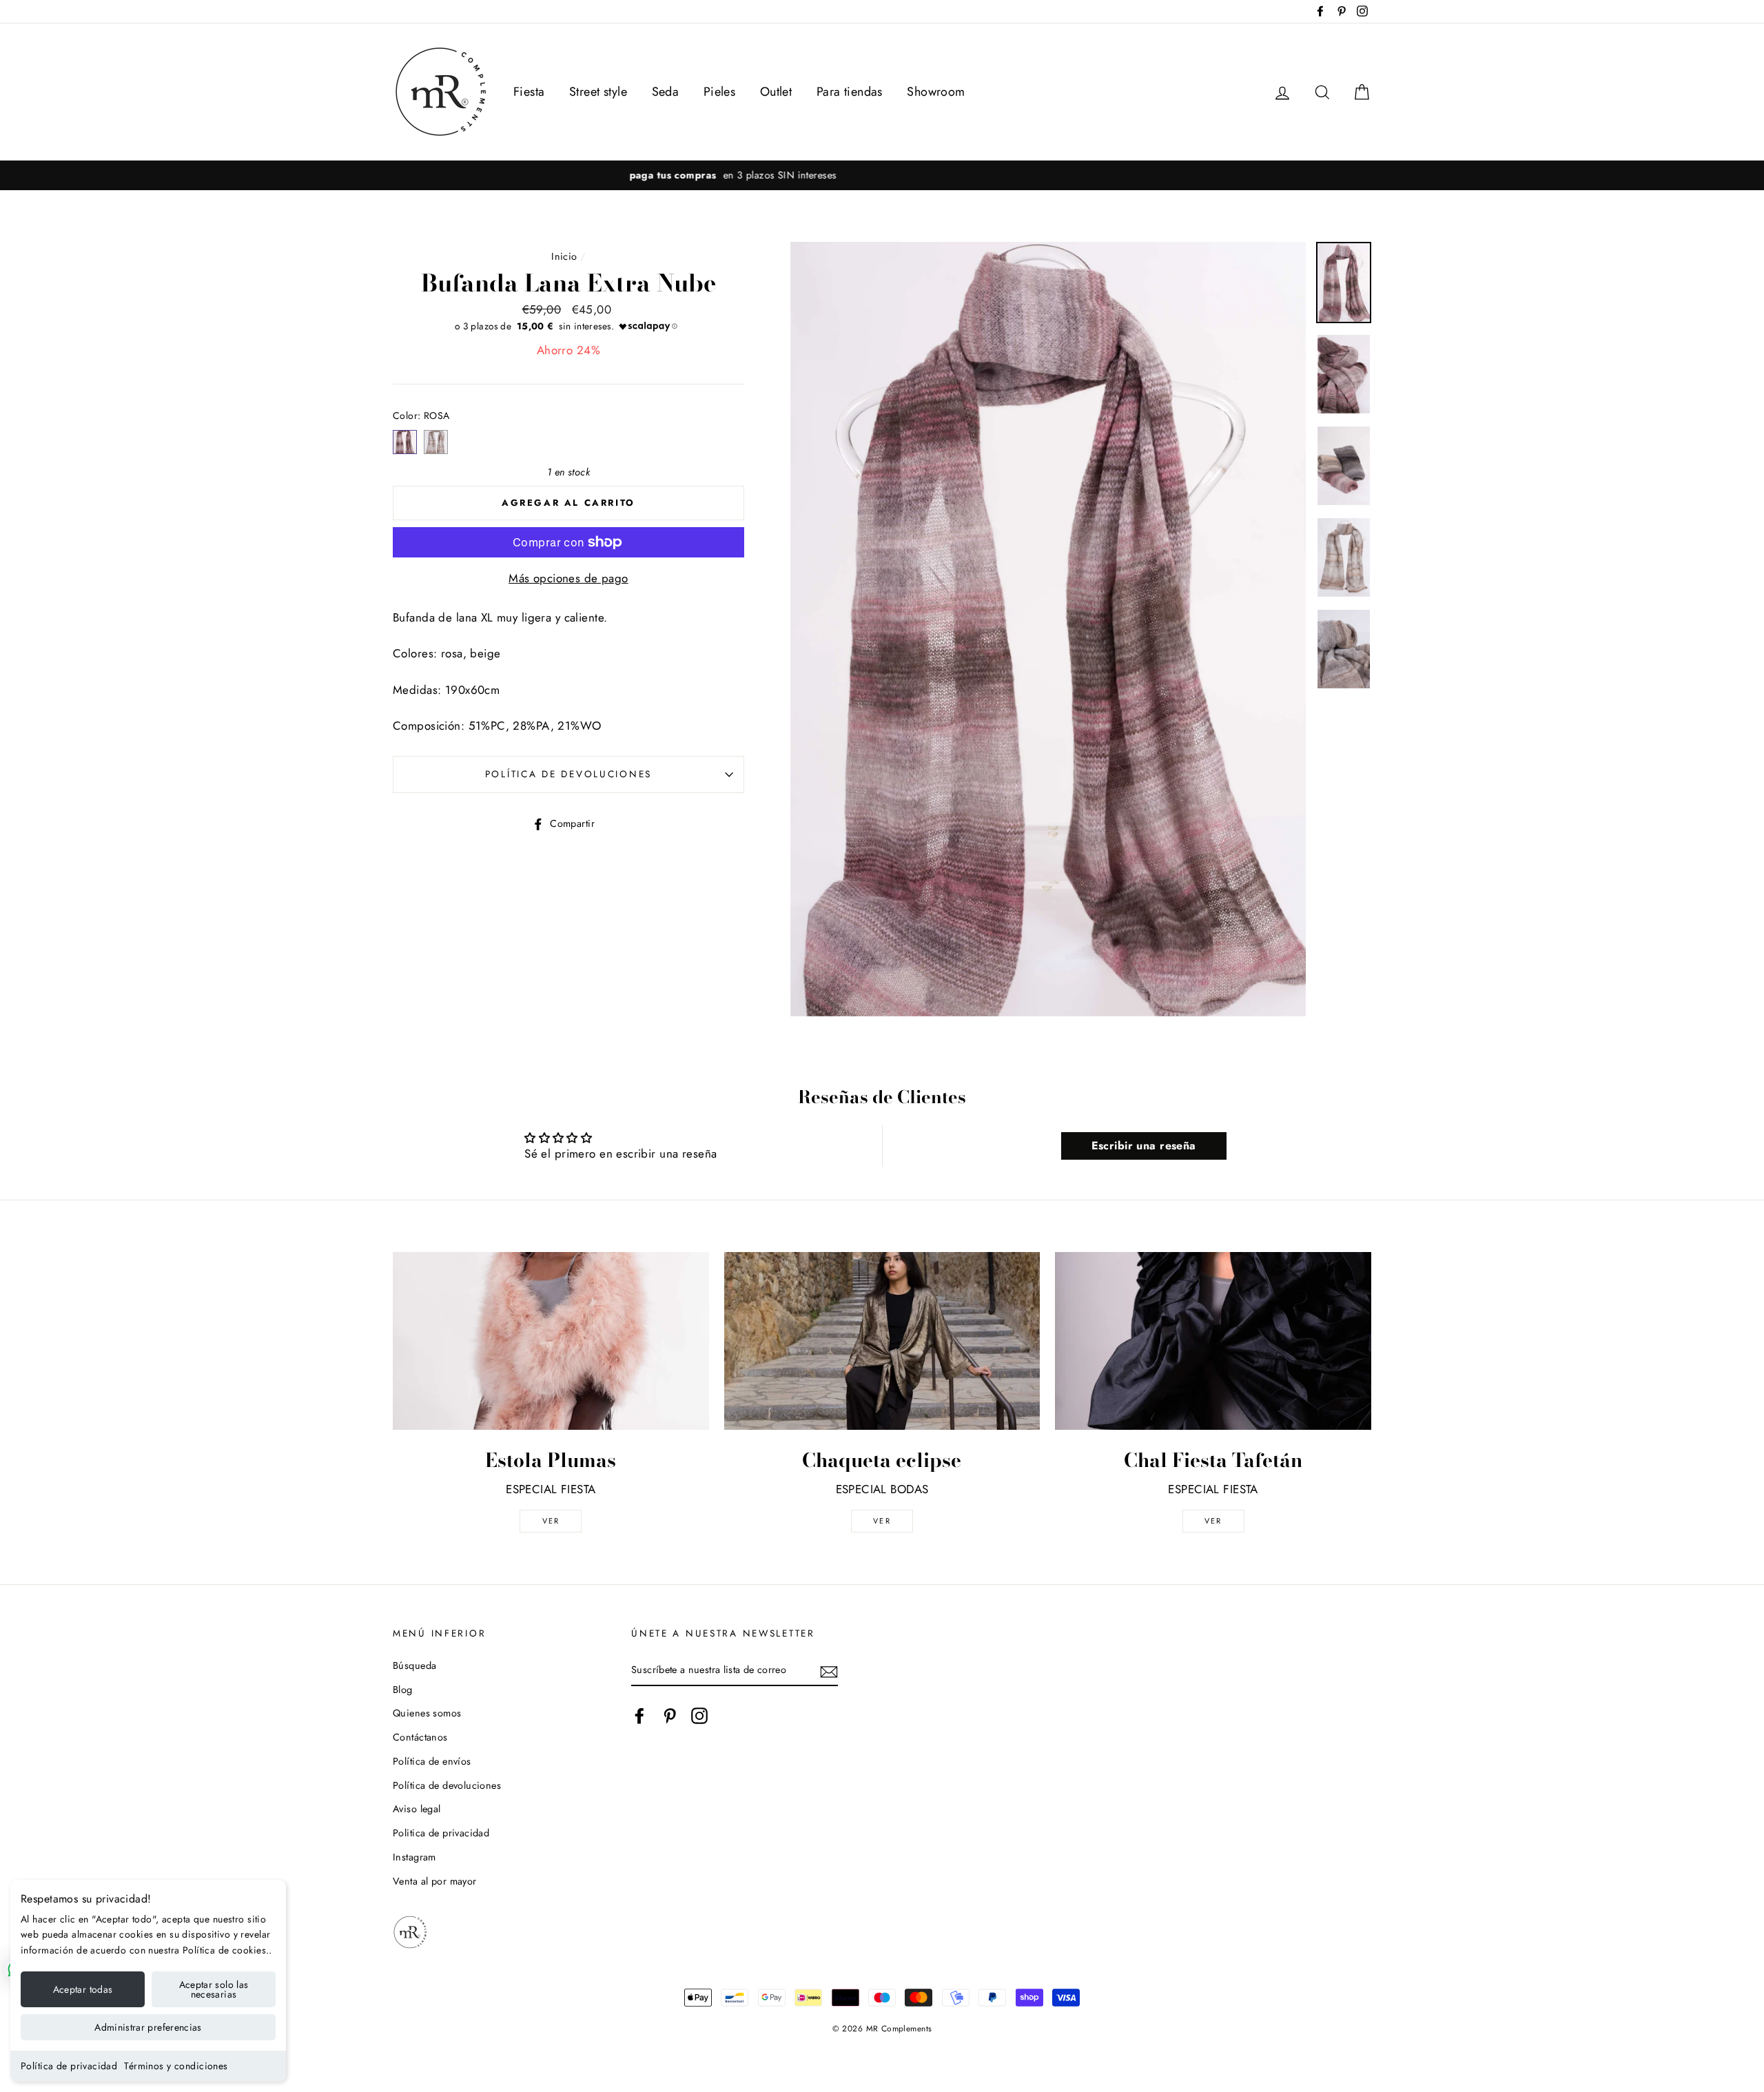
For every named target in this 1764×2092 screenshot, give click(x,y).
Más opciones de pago (568, 578)
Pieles (720, 92)
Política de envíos (432, 1761)
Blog (403, 1690)
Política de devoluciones (568, 774)
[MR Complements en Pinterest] (670, 1715)
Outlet (776, 92)
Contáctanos (420, 1737)
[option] (882, 175)
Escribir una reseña (1144, 1146)
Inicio (564, 256)
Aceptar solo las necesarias (214, 1989)
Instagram (414, 1857)
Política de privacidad (69, 2066)
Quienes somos (427, 1713)
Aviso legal (417, 1809)
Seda (666, 92)
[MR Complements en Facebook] (639, 1715)
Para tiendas (850, 92)
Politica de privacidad (441, 1833)
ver (551, 1521)
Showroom (936, 92)
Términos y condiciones (176, 2066)
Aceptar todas (83, 1989)
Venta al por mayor (435, 1881)
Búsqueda (414, 1665)
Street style (598, 92)
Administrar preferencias (148, 2027)
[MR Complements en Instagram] (699, 1715)
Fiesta (529, 92)
